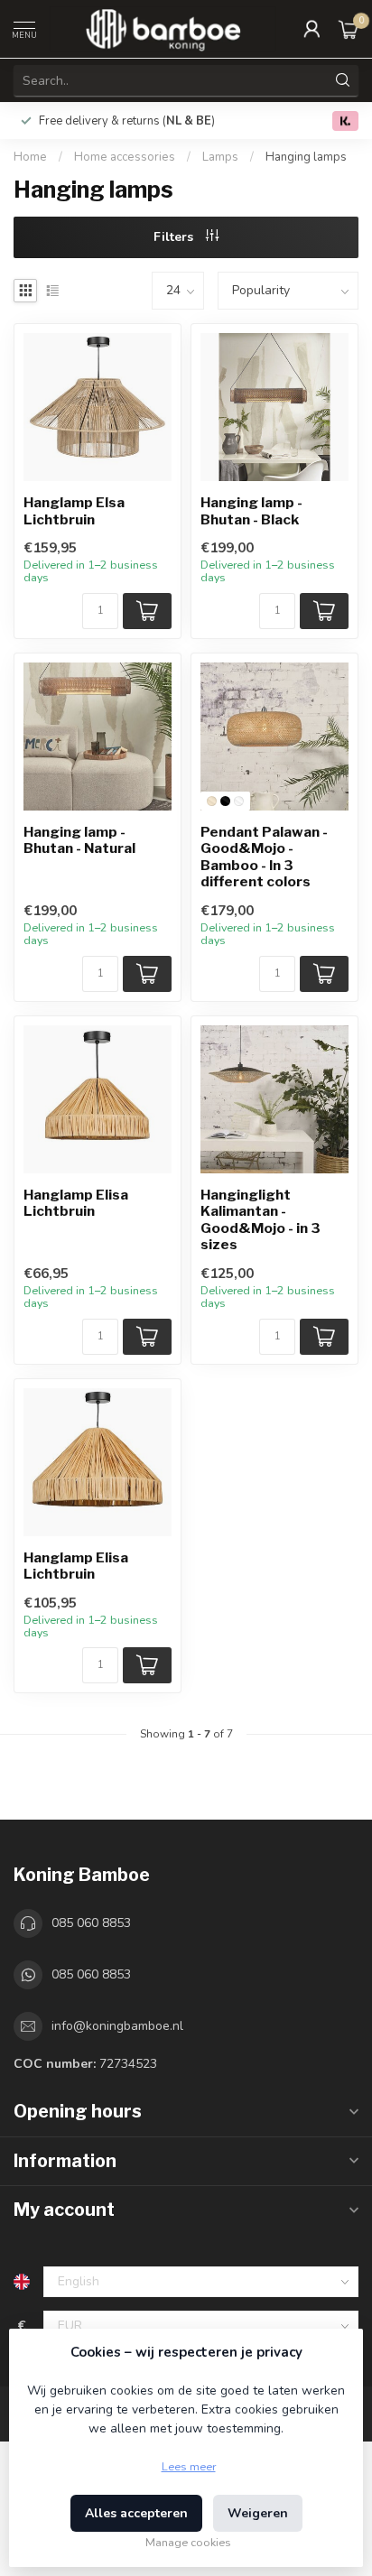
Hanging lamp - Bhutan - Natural (79, 840)
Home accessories (126, 157)
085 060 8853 (91, 1923)
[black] (225, 801)
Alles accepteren (136, 2513)
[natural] (212, 801)
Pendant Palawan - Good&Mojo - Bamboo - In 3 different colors (264, 857)
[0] (349, 29)
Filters (175, 237)
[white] (239, 801)
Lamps (220, 157)
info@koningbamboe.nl (117, 2026)
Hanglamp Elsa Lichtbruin (74, 511)
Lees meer (189, 2466)
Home (30, 157)
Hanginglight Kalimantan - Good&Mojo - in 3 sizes (260, 1220)
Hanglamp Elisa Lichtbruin (76, 1203)
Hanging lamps (306, 157)
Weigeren (258, 2513)
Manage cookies (188, 2542)
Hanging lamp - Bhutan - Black (251, 511)
